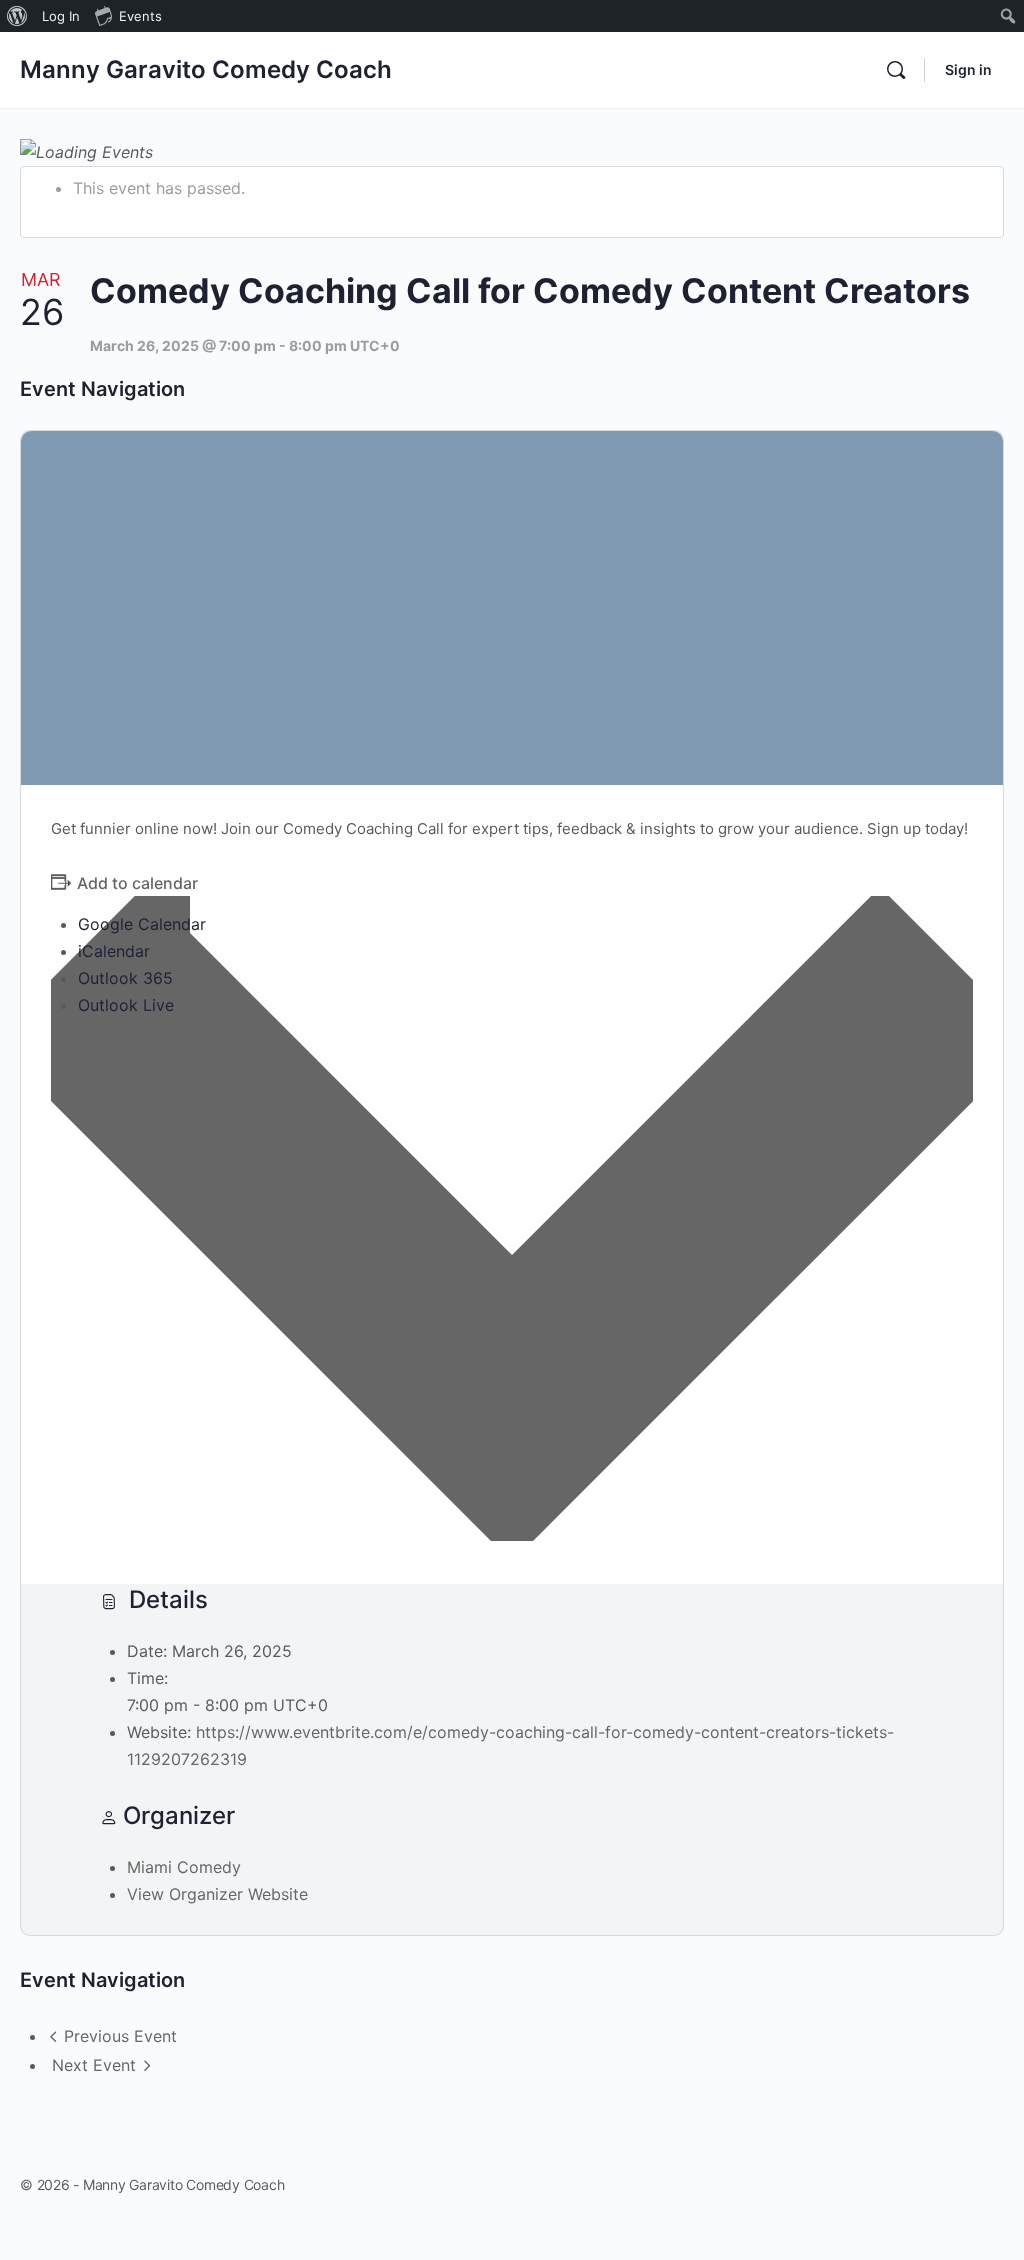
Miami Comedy (184, 1867)
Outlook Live (126, 1005)
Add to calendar (137, 883)
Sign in (968, 69)
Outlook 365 (125, 978)
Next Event (94, 2065)
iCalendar (114, 951)
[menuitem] (17, 16)
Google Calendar (142, 924)
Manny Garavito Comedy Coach (206, 69)
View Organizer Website (217, 1894)
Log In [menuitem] (61, 16)
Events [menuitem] (140, 16)
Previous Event (120, 2036)
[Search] (896, 70)
